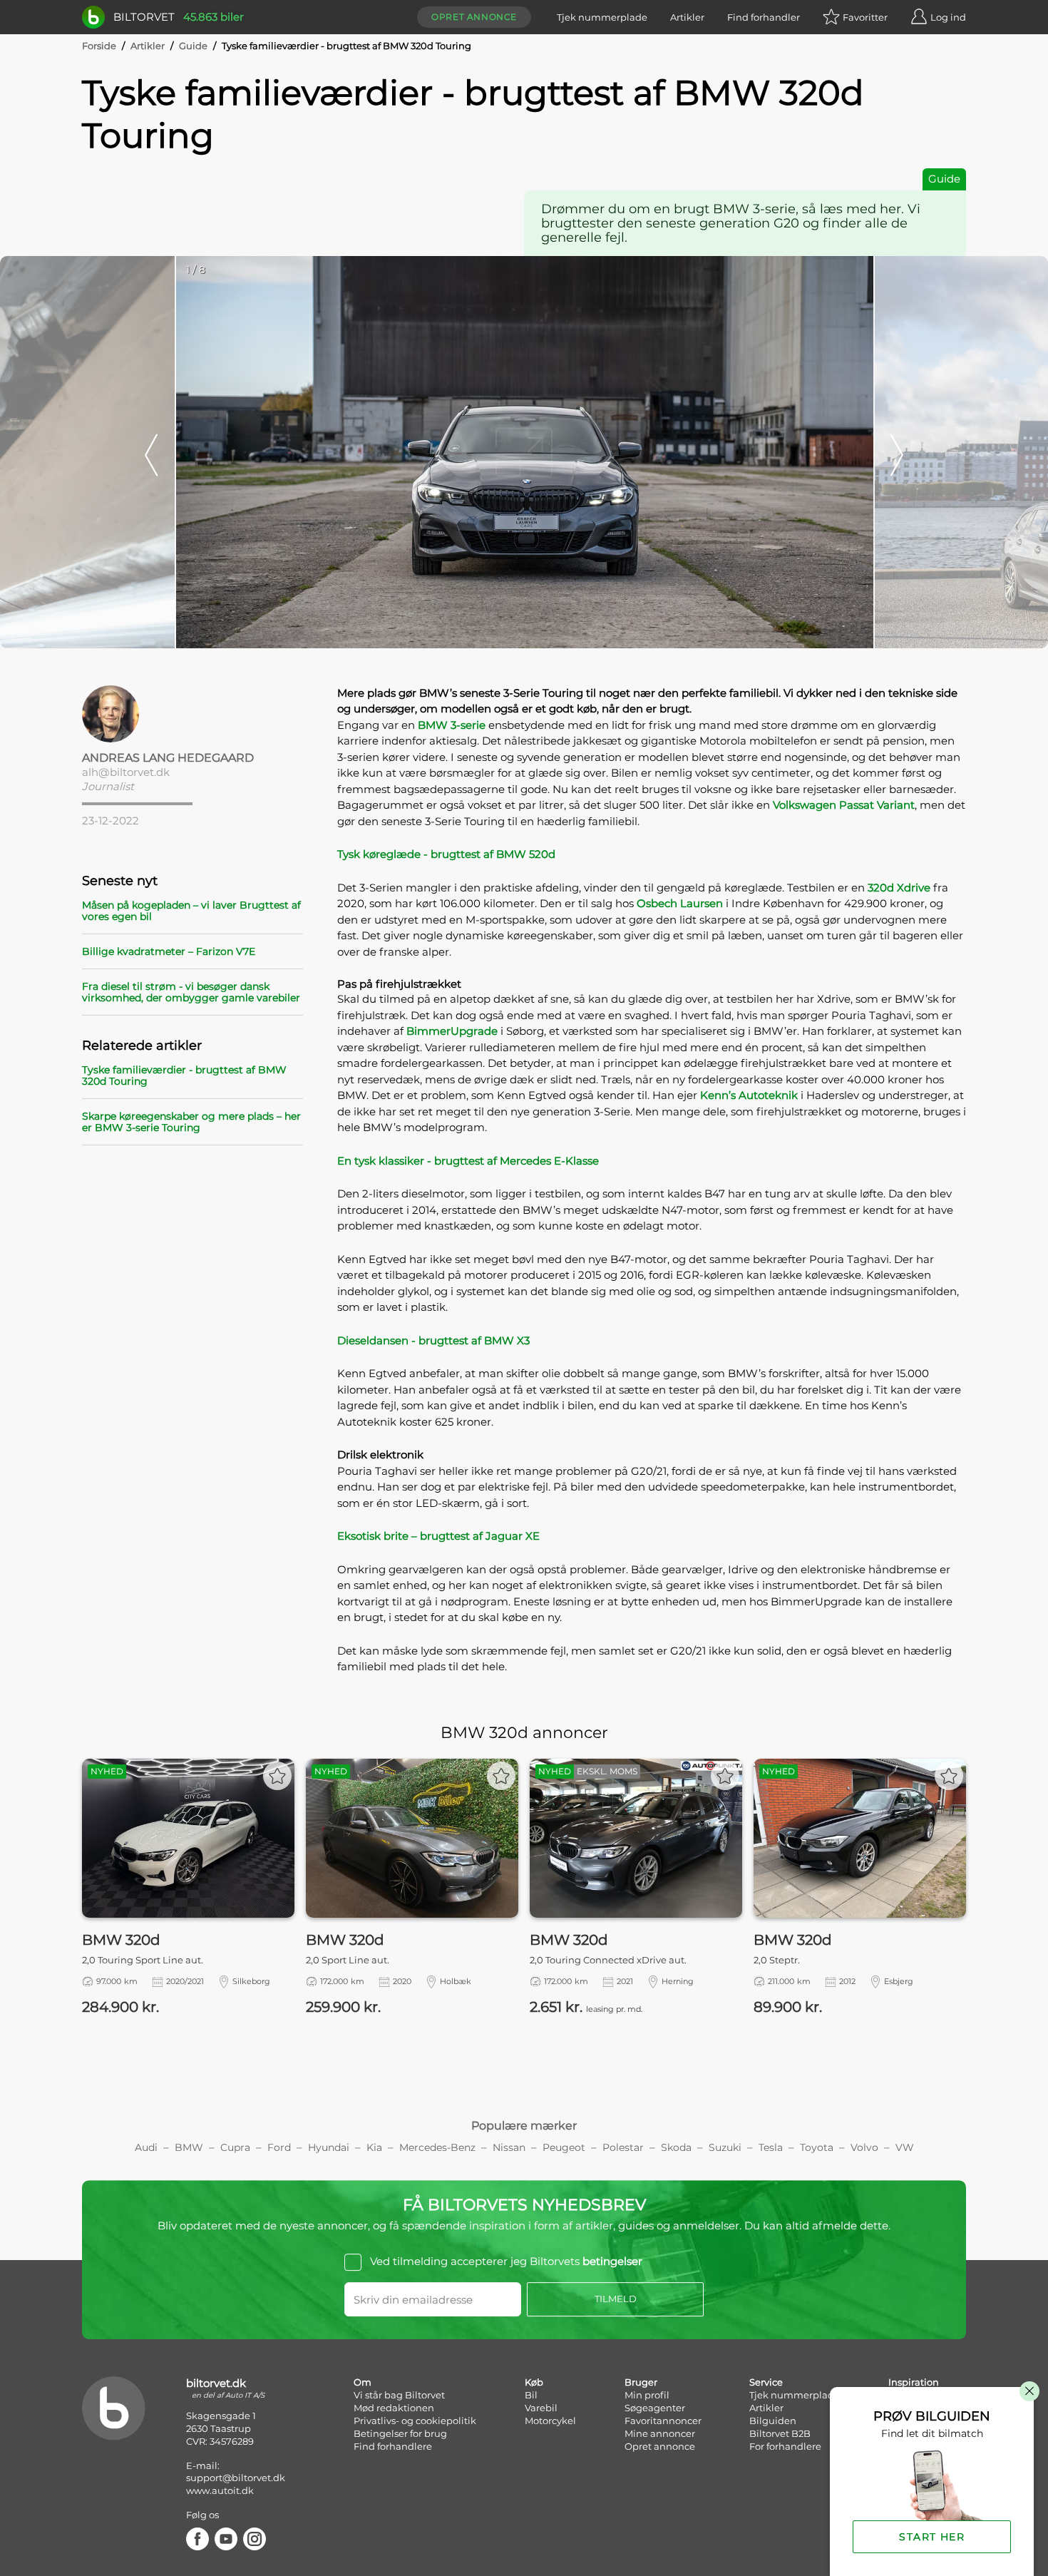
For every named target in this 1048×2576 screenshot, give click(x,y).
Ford (279, 2147)
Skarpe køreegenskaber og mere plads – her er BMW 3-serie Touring (191, 1122)
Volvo (864, 2147)
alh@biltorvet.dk (126, 772)
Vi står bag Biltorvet (399, 2395)
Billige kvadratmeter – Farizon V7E (169, 951)
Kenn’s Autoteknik (749, 1095)
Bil (531, 2395)
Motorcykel (550, 2421)
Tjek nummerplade (602, 17)
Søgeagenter (655, 2408)
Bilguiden (773, 2421)
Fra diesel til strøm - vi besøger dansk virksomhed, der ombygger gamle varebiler (191, 992)
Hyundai (329, 2147)
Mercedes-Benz (437, 2147)
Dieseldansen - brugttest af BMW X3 (433, 1340)
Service (766, 2382)
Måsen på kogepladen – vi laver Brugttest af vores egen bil (191, 911)
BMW (189, 2147)
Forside (99, 46)
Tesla (771, 2147)
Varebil (541, 2408)
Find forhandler (764, 17)
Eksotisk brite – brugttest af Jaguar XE (438, 1536)
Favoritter (865, 17)
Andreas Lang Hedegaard (168, 758)
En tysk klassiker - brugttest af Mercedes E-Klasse (468, 1161)
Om (363, 2382)
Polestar (623, 2147)
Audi (146, 2147)
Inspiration (914, 2382)
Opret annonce (474, 17)
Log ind (948, 17)
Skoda (676, 2147)
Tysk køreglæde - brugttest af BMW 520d (446, 854)
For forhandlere (785, 2446)
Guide (193, 46)
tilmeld (616, 2299)
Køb (534, 2382)
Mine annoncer (660, 2433)
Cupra (235, 2147)
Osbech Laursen (680, 903)
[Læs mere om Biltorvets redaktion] (192, 714)
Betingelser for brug (400, 2433)
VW (905, 2147)
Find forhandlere (393, 2446)
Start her (932, 2537)
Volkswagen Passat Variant (844, 805)
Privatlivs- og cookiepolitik (415, 2421)
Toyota (817, 2147)
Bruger (641, 2382)
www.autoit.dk (220, 2490)
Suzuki (725, 2147)
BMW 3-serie (452, 725)
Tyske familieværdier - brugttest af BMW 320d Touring (184, 1075)
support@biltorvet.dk (236, 2478)
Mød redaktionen (394, 2408)
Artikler (687, 17)
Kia (374, 2147)
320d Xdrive (899, 888)
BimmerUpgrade (452, 1031)
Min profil (647, 2395)
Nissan (509, 2147)
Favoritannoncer (663, 2421)
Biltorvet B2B (780, 2433)
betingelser (612, 2261)
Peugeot (564, 2147)
